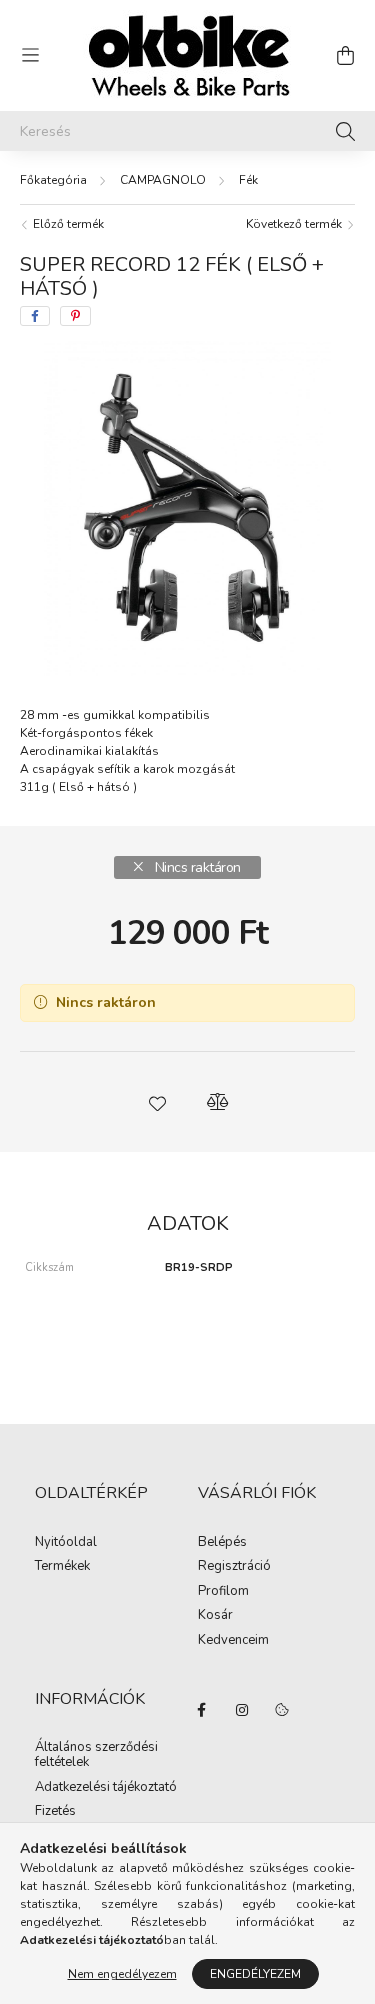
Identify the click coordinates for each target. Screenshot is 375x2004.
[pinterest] (75, 316)
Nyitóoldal (66, 1543)
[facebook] (35, 316)
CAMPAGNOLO (163, 180)
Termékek (62, 1567)
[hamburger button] (30, 56)
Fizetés (55, 1812)
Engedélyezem (255, 1974)
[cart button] (345, 56)
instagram (242, 1710)
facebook (202, 1710)
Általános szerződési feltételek (96, 1755)
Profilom (223, 1592)
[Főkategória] (53, 180)
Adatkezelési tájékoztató (106, 1788)
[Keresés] (345, 131)
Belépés (222, 1543)
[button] (158, 1102)
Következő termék (295, 224)
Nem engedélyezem (122, 1974)
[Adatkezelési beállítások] (282, 1710)
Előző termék (67, 224)
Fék (248, 180)
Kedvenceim (233, 1641)
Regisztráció (234, 1567)
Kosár (215, 1616)
